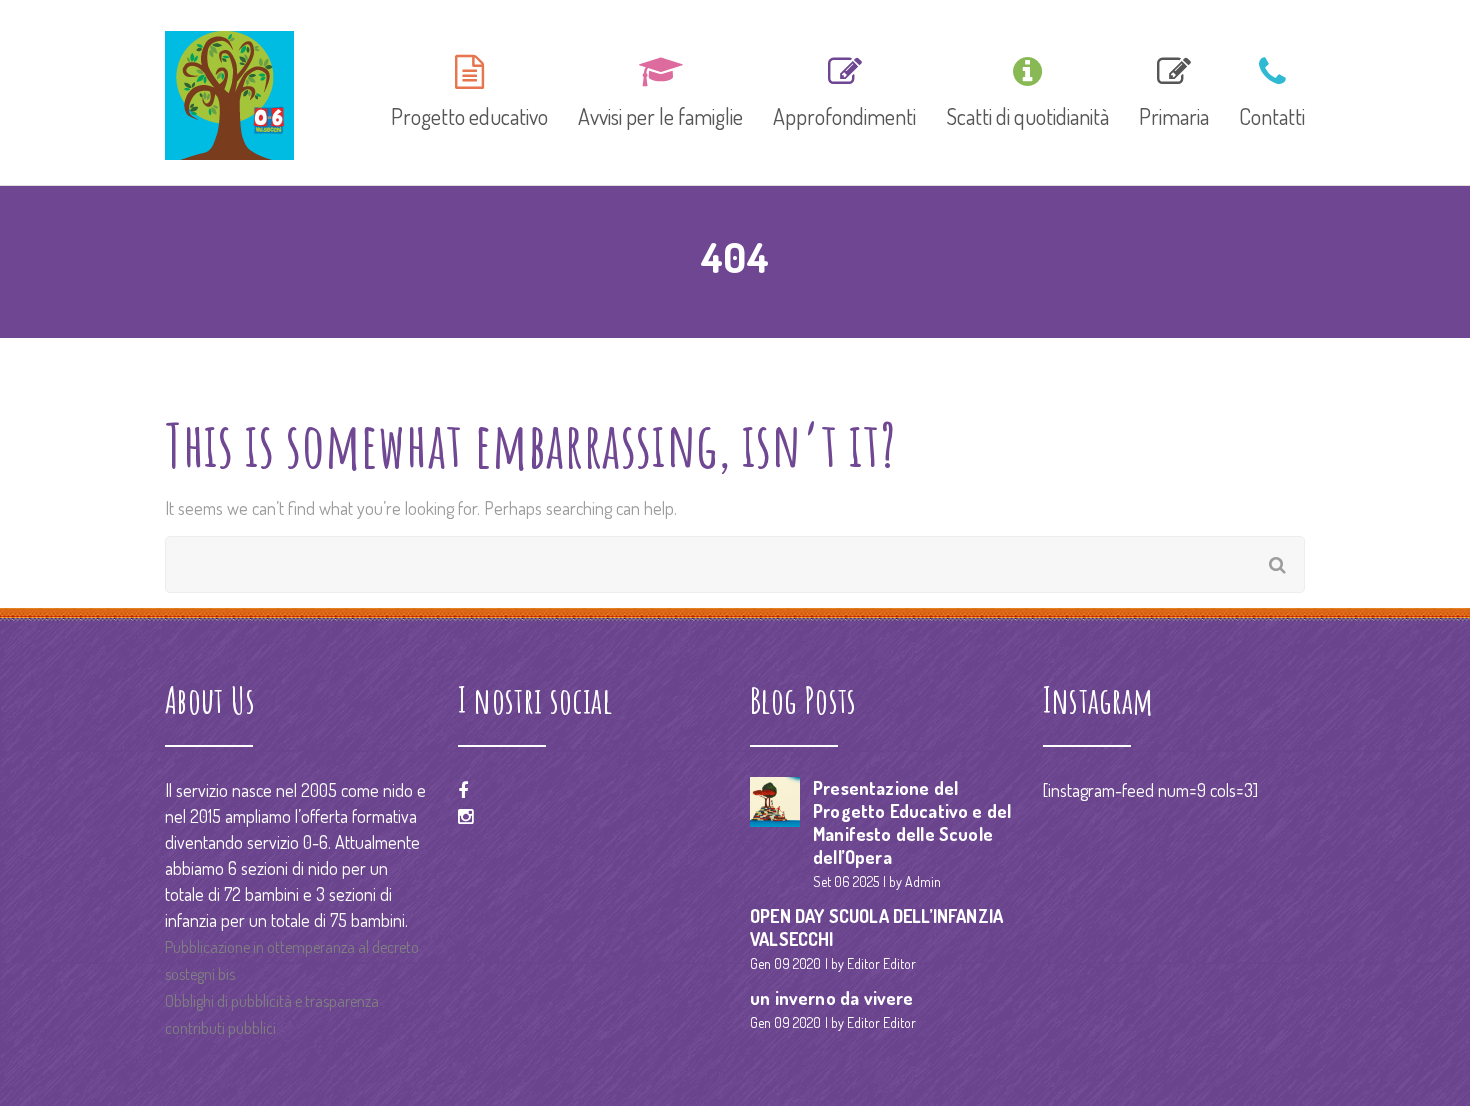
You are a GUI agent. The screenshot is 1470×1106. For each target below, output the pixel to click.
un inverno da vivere (832, 998)
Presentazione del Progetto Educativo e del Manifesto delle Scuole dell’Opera (912, 822)
